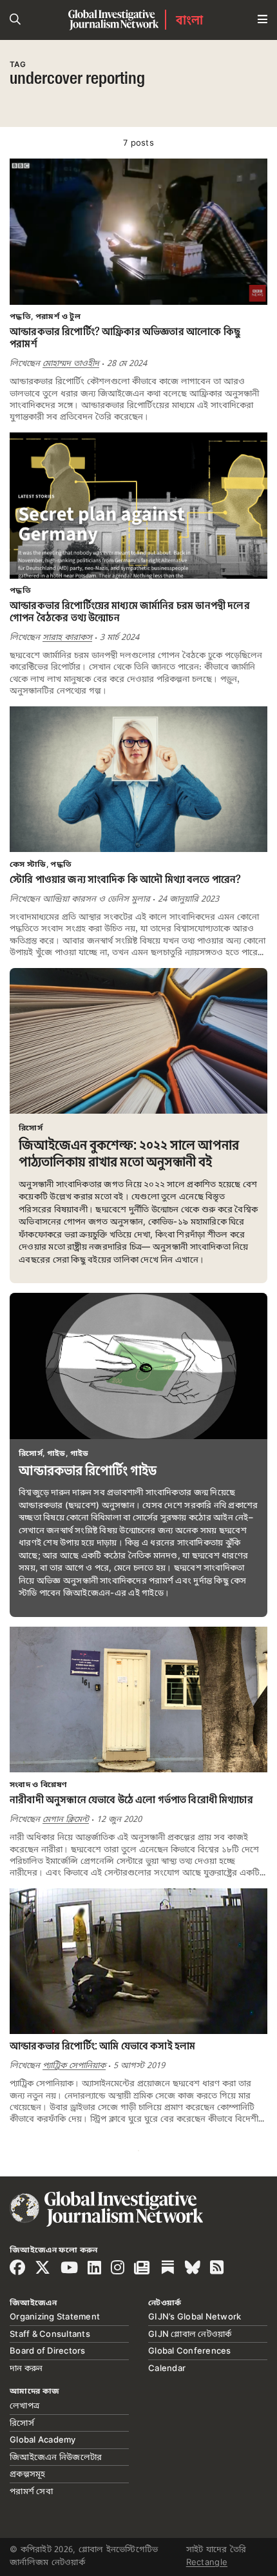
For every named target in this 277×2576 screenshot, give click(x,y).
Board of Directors (48, 2350)
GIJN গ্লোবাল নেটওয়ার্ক (190, 2334)
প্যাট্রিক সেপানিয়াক (74, 2066)
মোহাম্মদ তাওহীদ (71, 363)
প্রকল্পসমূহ (28, 2474)
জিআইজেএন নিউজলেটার (56, 2457)
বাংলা (190, 20)
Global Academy (43, 2439)
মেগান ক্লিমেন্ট (66, 1819)
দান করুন (26, 2368)
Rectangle (207, 2562)
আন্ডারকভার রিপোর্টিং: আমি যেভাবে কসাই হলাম (102, 2047)
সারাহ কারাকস (67, 637)
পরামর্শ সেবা (31, 2491)
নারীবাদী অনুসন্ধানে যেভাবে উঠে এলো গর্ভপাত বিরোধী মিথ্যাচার (131, 1800)
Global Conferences (190, 2350)
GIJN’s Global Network (195, 2316)
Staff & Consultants (50, 2334)
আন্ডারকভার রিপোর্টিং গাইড (88, 1471)
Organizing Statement (55, 2316)
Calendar (167, 2368)
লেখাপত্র (24, 2405)
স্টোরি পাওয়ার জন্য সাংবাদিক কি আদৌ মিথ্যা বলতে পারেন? (125, 880)
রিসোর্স (22, 2423)
